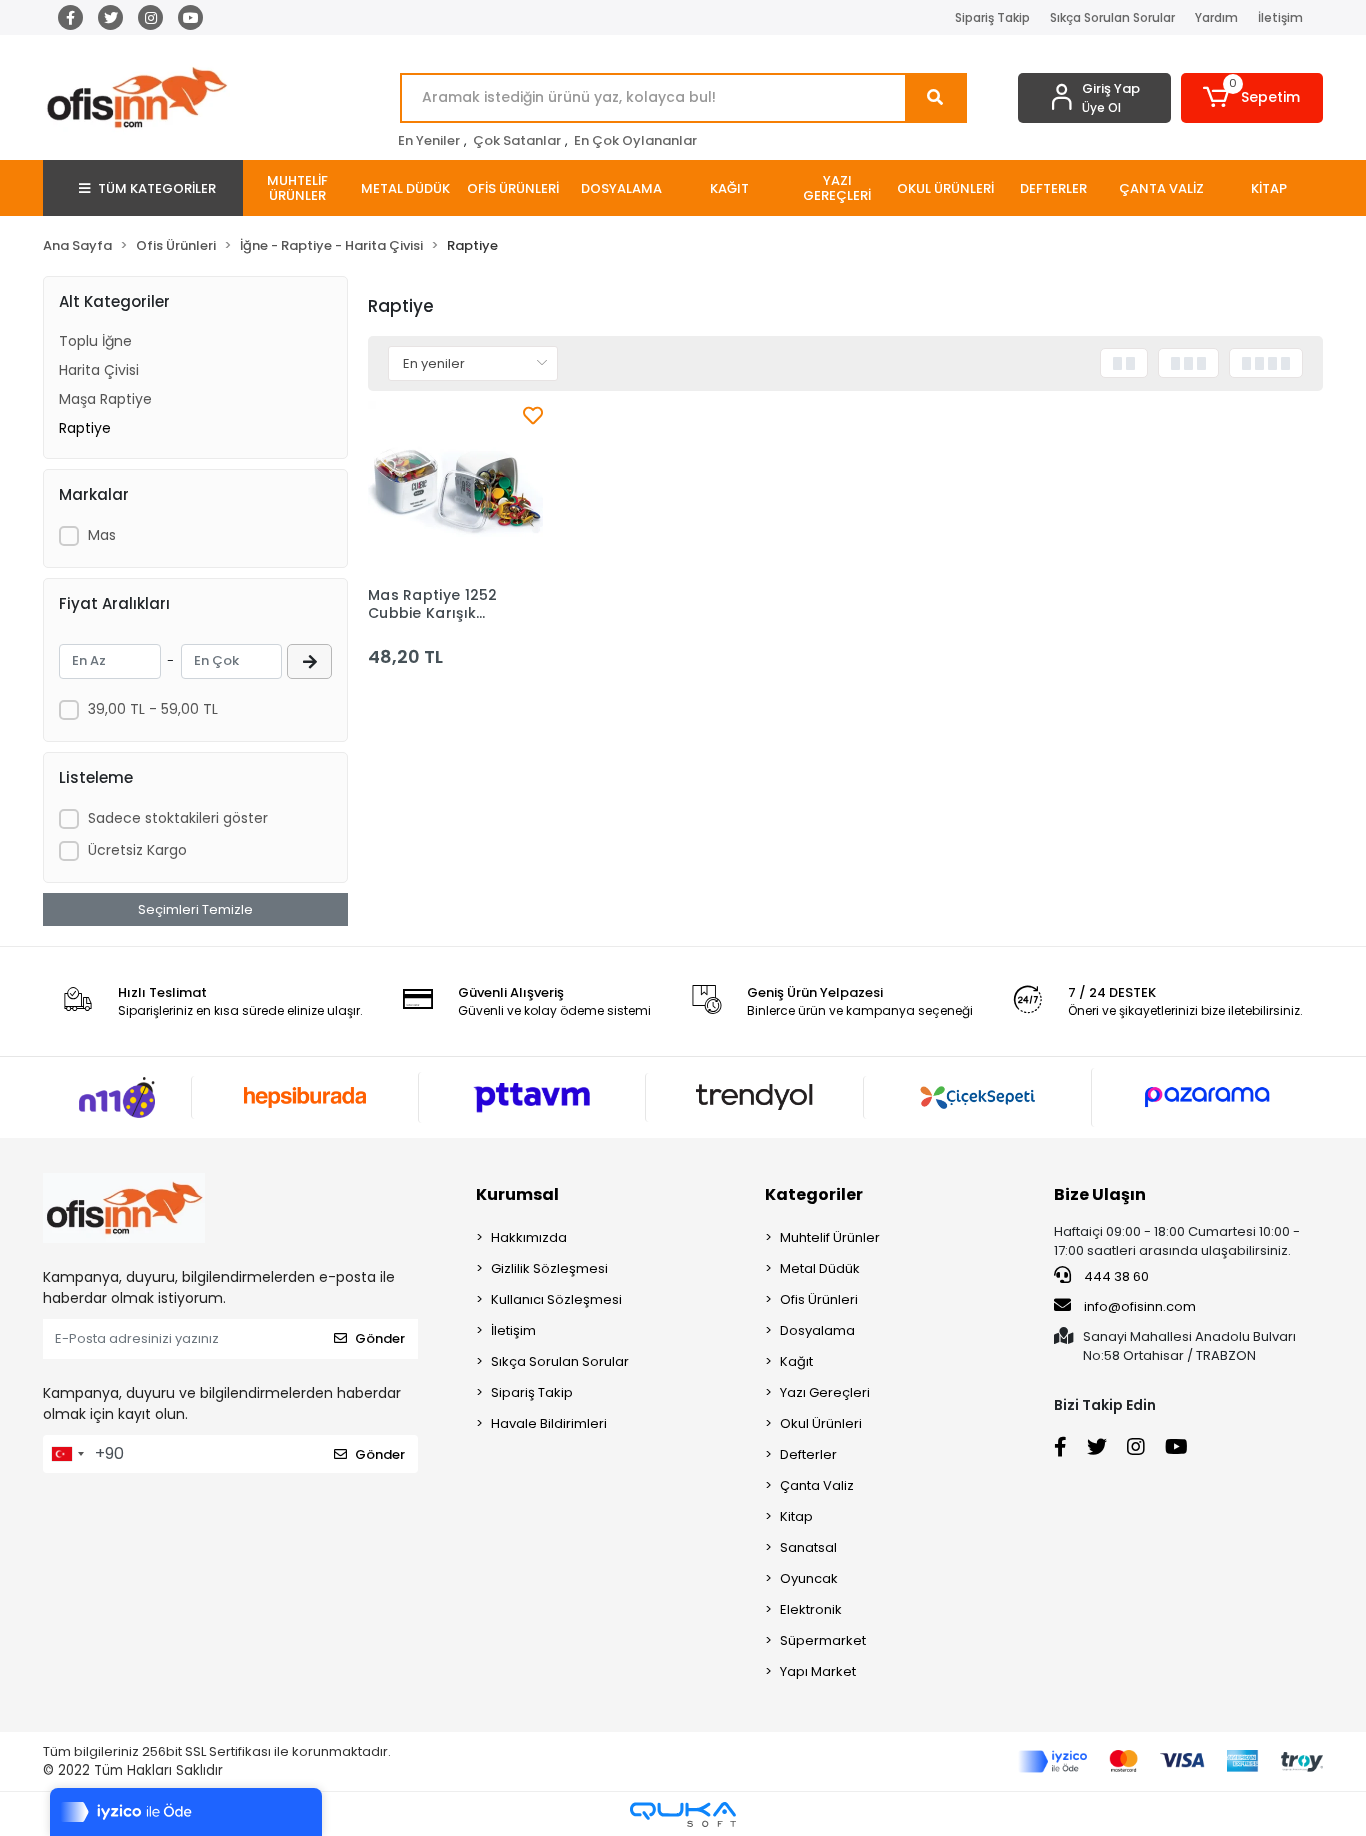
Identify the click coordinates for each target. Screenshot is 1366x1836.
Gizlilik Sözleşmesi (549, 1268)
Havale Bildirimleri (549, 1423)
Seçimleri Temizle (195, 909)
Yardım (1216, 17)
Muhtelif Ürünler (830, 1237)
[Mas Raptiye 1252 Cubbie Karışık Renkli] (455, 488)
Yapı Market (818, 1671)
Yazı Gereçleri (825, 1392)
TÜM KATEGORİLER (157, 188)
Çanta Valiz (817, 1485)
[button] (1252, 98)
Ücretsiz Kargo (137, 850)
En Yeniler (429, 140)
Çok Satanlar (517, 140)
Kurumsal (517, 1194)
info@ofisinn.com (1140, 1306)
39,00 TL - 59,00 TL (153, 709)
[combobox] (67, 1454)
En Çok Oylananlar (635, 140)
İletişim (1280, 17)
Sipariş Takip (992, 17)
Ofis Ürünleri (819, 1299)
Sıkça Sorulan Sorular (1112, 17)
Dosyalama (817, 1330)
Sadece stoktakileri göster (178, 818)
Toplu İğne (95, 341)
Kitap (796, 1516)
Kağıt (796, 1361)
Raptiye (85, 428)
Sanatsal (808, 1547)
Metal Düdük (820, 1268)
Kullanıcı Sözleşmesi (556, 1299)
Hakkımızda (529, 1237)
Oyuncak (809, 1578)
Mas (102, 535)
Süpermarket (823, 1640)
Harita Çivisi (99, 370)
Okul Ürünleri (821, 1423)
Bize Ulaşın (1100, 1194)
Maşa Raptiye (105, 399)
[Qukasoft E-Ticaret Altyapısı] (683, 1814)
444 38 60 (1115, 1276)
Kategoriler (814, 1194)
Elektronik (811, 1609)
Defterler (808, 1454)
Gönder (380, 1338)
